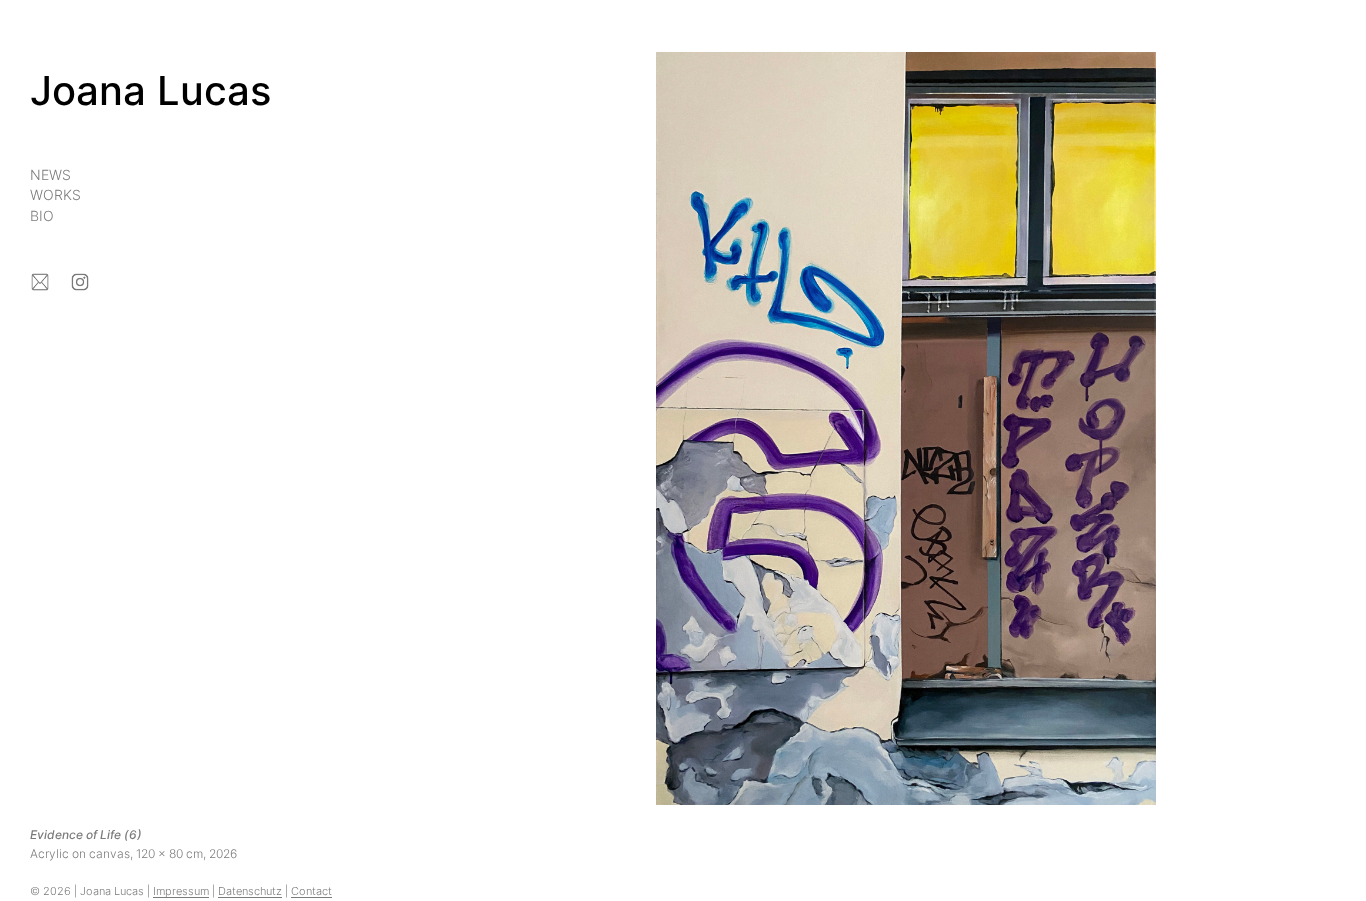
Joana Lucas (150, 90)
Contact (311, 891)
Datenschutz (250, 891)
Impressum (181, 891)
